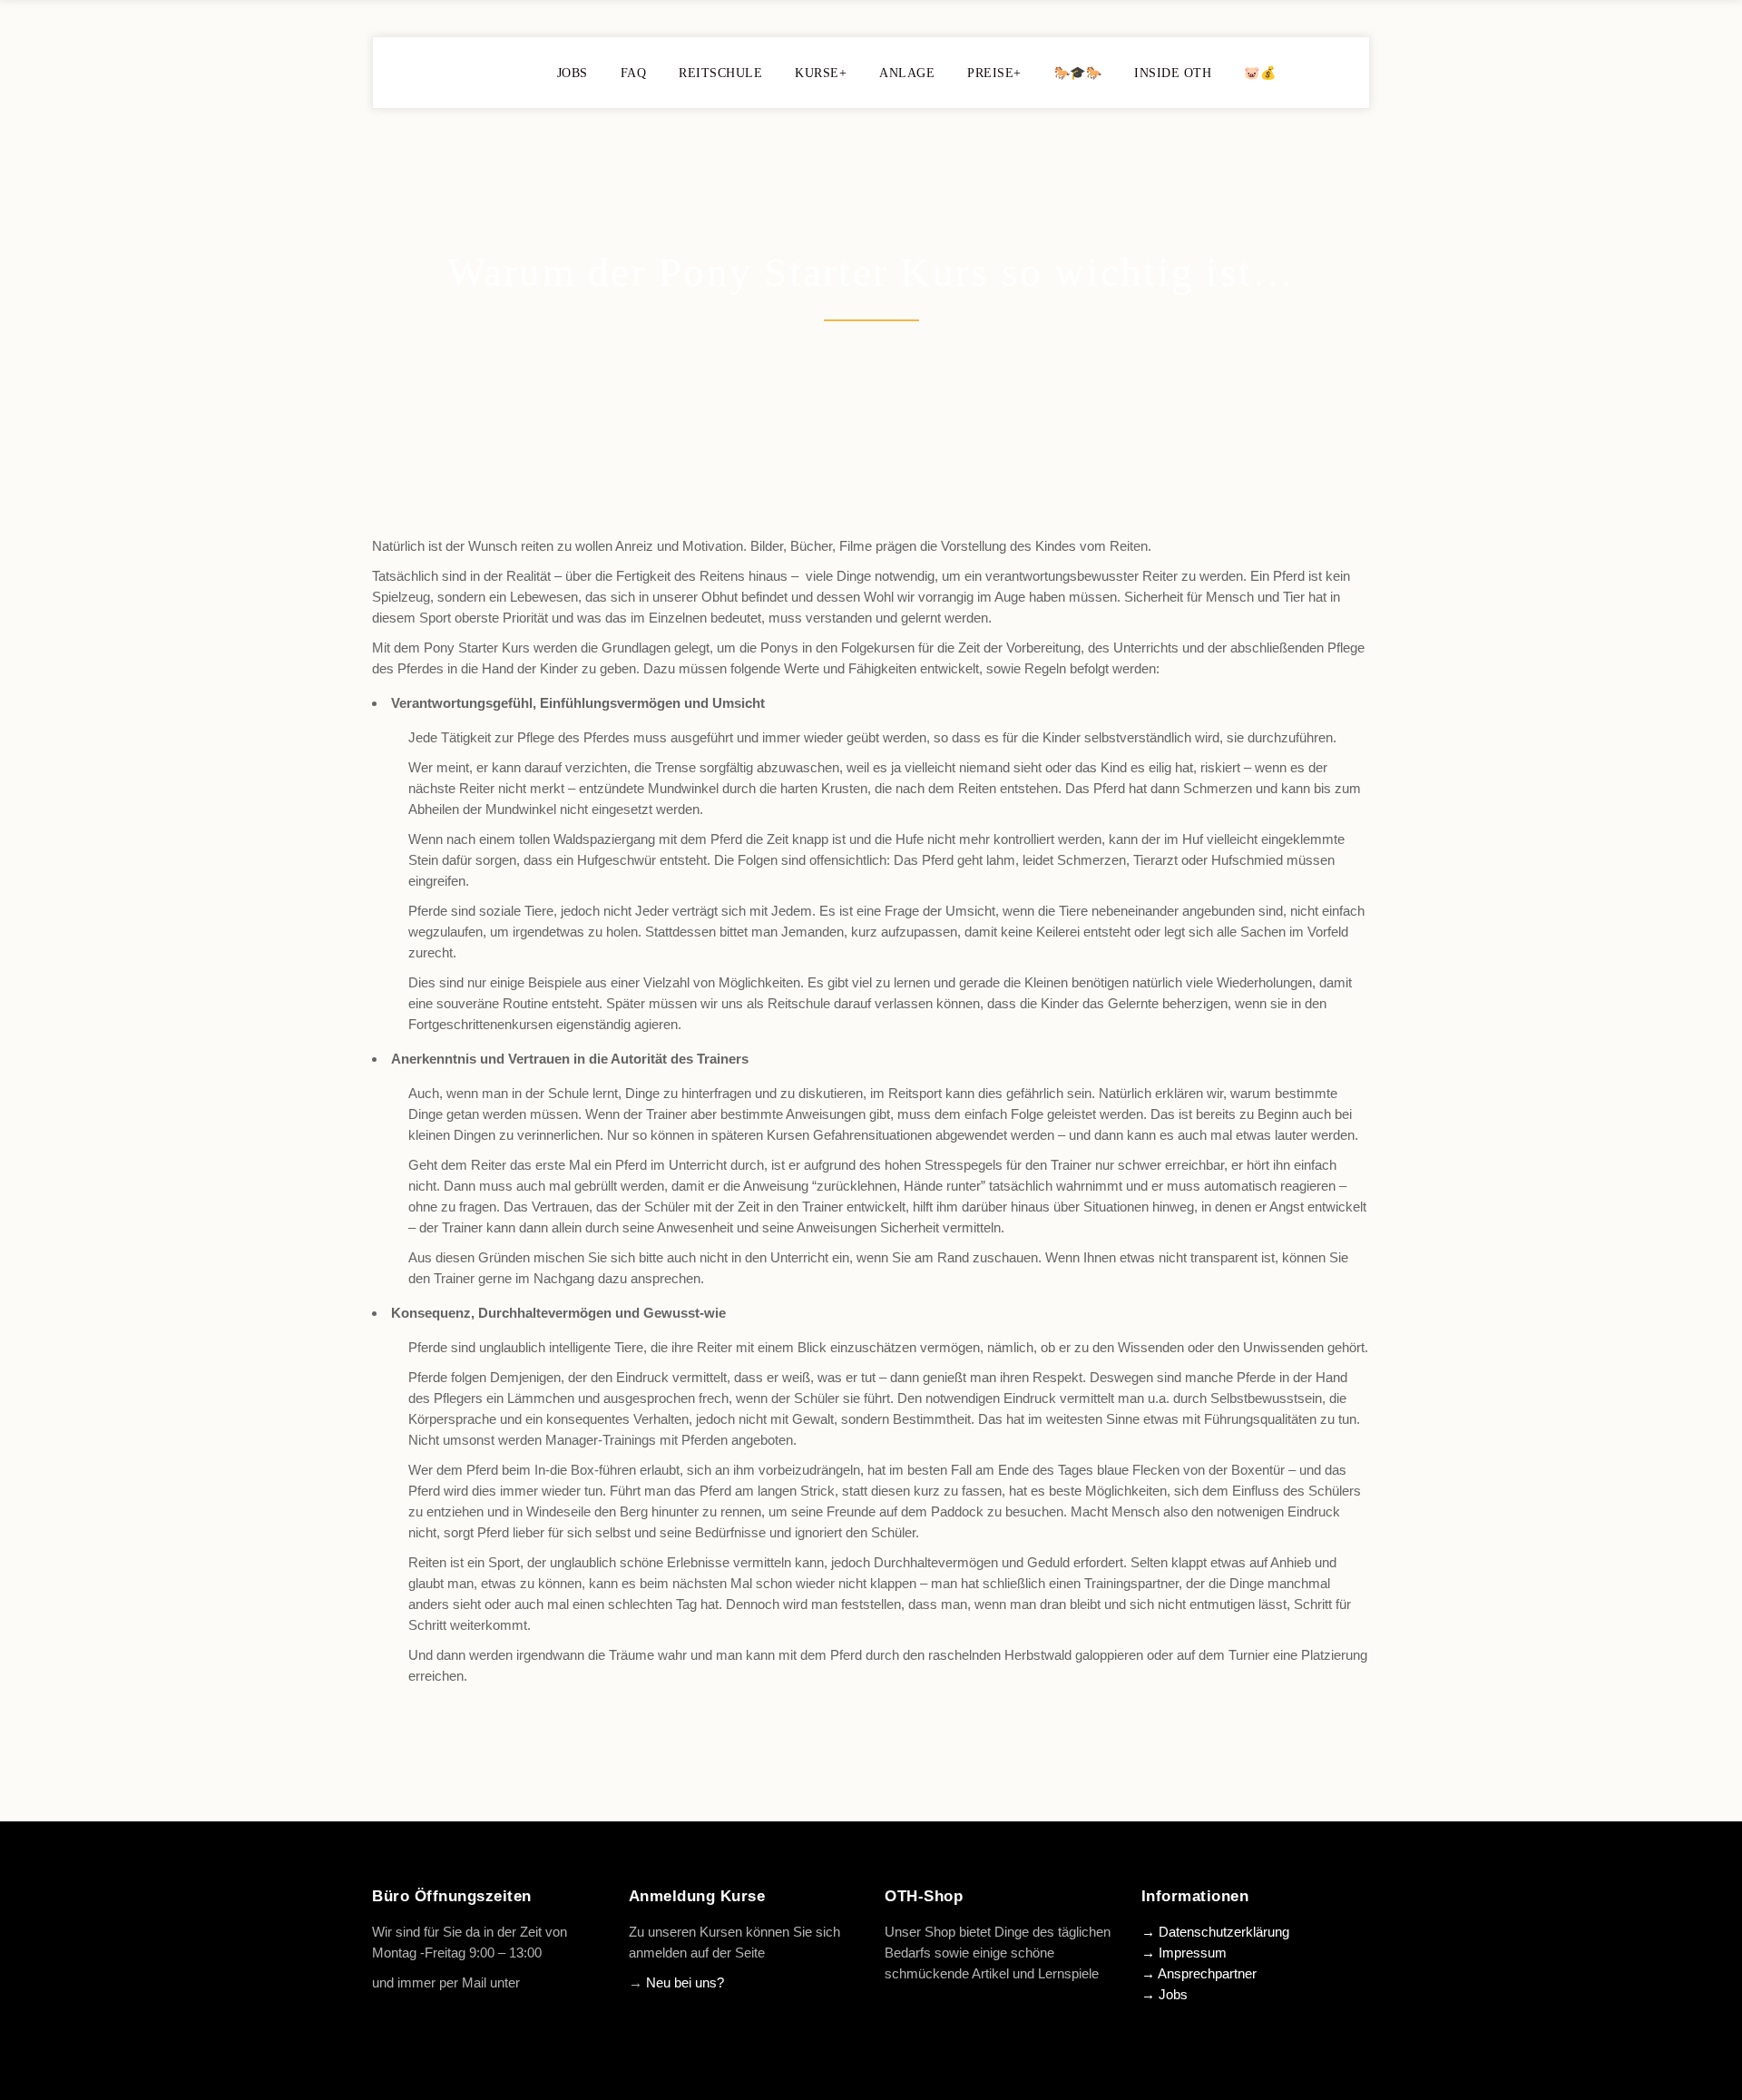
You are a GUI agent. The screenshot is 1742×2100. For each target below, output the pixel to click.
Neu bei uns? (685, 1982)
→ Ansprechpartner (1199, 1973)
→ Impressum (1184, 1953)
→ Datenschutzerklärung (1215, 1932)
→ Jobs (1165, 1994)
